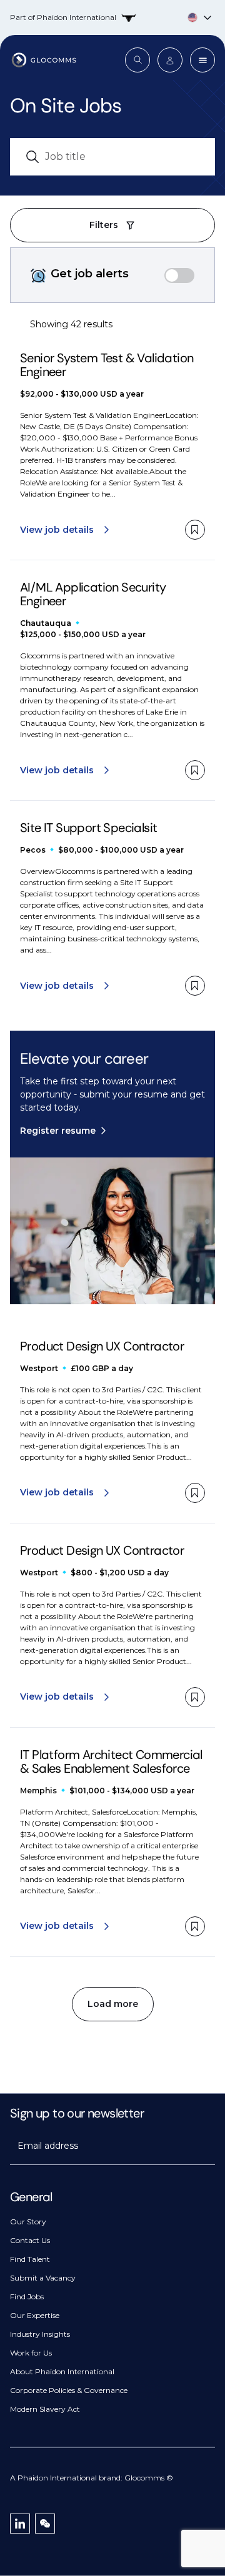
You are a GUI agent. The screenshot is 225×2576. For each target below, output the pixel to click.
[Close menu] (202, 60)
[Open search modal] (137, 60)
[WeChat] (45, 2524)
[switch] (179, 275)
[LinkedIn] (20, 2524)
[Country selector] (112, 17)
